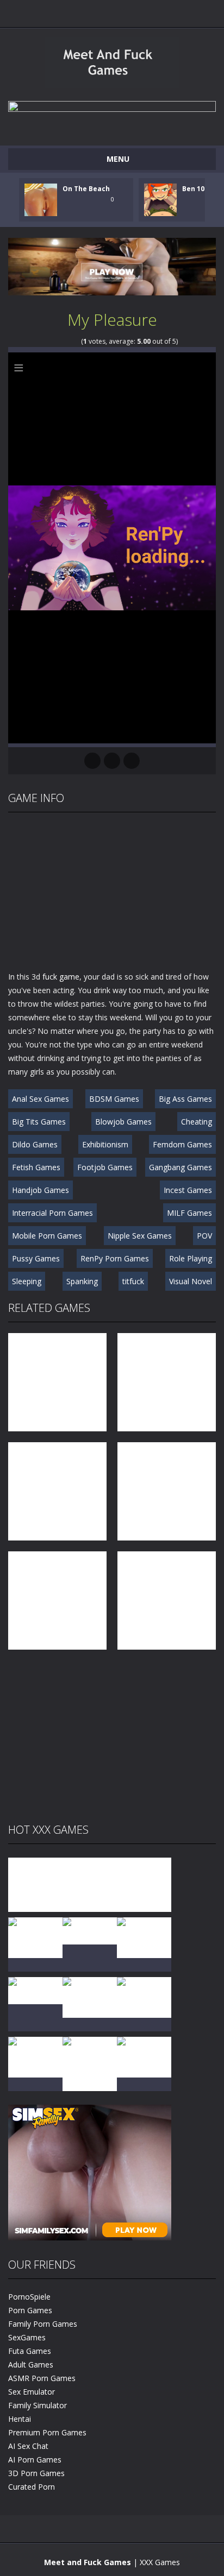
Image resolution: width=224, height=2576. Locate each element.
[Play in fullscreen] (112, 761)
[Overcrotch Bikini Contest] (90, 1930)
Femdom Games (182, 1144)
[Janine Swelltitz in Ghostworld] (144, 2056)
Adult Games (31, 2365)
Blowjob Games (123, 1122)
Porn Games (30, 2310)
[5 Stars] (76, 341)
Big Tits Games (39, 1122)
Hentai (20, 2419)
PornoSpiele (29, 2297)
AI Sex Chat (28, 2446)
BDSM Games (114, 1099)
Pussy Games (36, 1258)
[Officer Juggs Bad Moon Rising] (144, 1996)
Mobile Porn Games (47, 1236)
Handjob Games (41, 1190)
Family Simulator (38, 2405)
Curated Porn (32, 2487)
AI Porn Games (35, 2460)
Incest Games (188, 1190)
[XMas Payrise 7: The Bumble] (90, 1996)
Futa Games (30, 2351)
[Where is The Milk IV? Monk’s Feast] (35, 1937)
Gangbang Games (181, 1167)
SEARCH (137, 11)
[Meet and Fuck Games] (112, 86)
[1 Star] (48, 341)
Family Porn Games (43, 2324)
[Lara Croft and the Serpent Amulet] (90, 1884)
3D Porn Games (36, 2473)
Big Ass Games (185, 1099)
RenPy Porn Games (115, 1258)
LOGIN (88, 11)
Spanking (82, 1281)
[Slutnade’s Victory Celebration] (35, 2056)
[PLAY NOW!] (41, 199)
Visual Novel (191, 1281)
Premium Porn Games (47, 2432)
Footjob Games (105, 1167)
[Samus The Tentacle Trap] (35, 1990)
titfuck (133, 1281)
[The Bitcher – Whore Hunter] (144, 1937)
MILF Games (189, 1213)
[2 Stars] (55, 341)
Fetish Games (36, 1167)
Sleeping (27, 1281)
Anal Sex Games (41, 1099)
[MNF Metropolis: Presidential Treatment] (35, 1884)
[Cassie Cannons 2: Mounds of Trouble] (90, 2063)
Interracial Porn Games (52, 1213)
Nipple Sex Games (140, 1236)
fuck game (61, 977)
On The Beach (86, 189)
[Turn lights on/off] (92, 761)
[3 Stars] (62, 341)
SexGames (27, 2337)
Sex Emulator (32, 2392)
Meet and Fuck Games (88, 2562)
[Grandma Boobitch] (144, 1884)
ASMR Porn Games (42, 2378)
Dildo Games (35, 1144)
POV (204, 1236)
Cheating (197, 1122)
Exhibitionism (105, 1144)
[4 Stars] (69, 341)
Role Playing (191, 1258)
